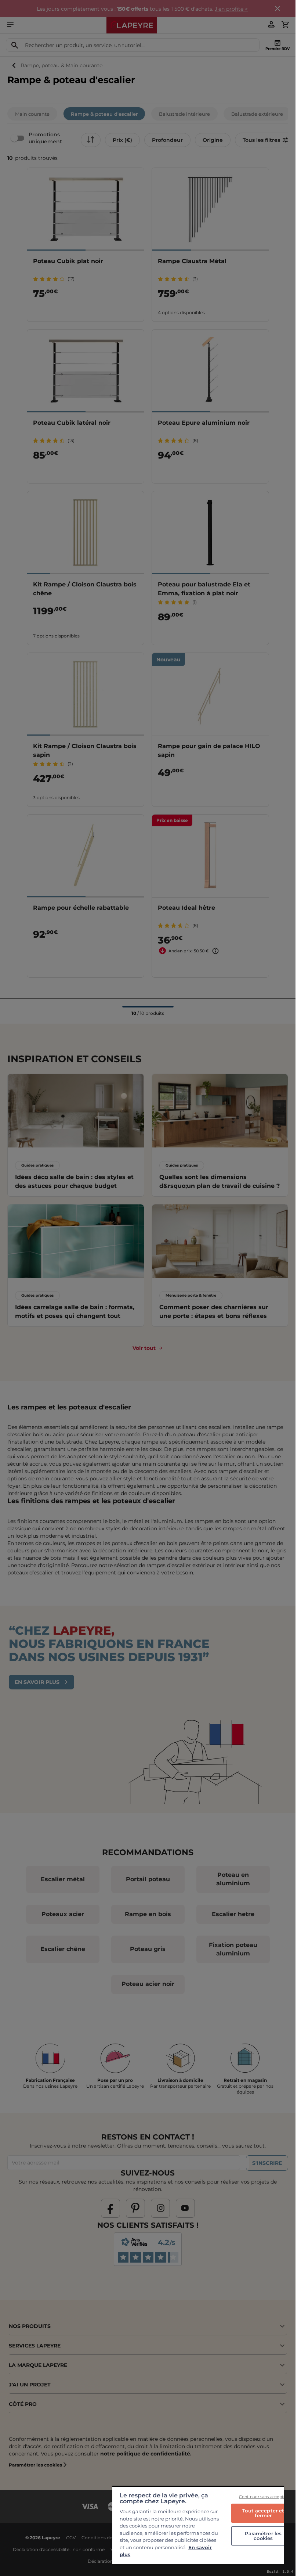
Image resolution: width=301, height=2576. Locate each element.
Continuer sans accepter (263, 2497)
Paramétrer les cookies (263, 2536)
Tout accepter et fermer (263, 2513)
